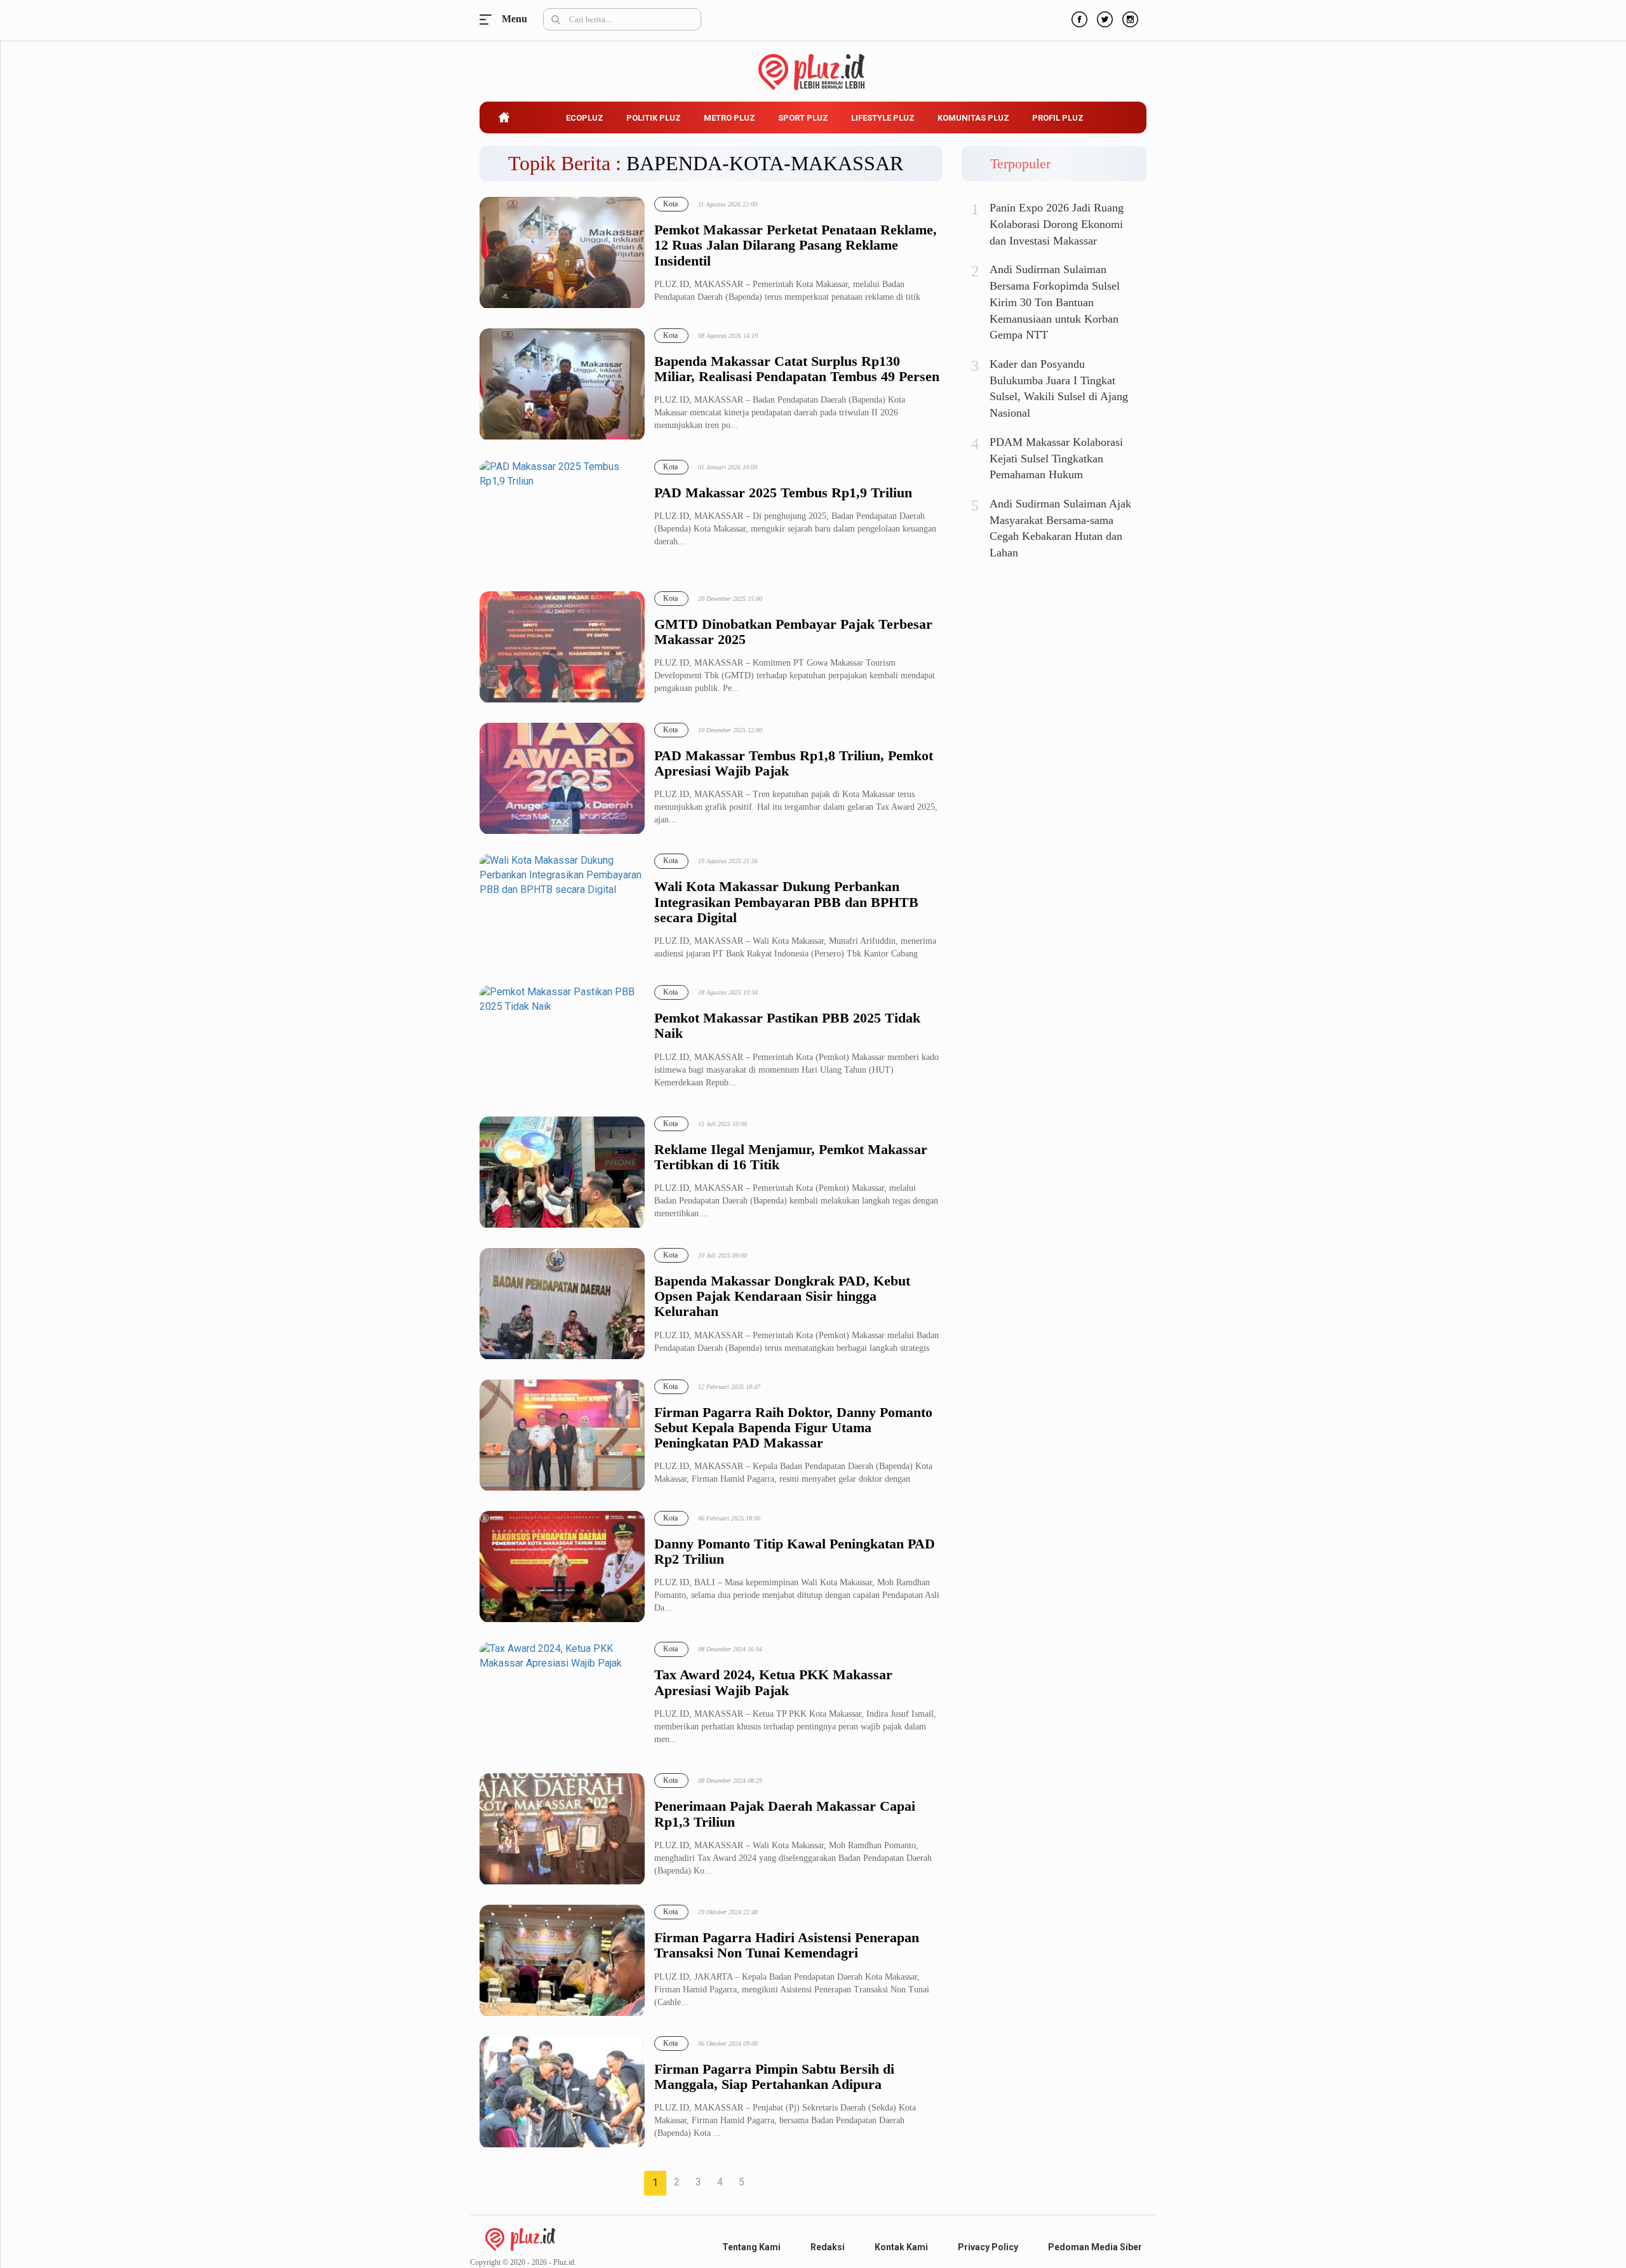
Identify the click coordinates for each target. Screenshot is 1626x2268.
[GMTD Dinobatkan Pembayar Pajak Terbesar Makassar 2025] (562, 648)
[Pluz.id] (813, 65)
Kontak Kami (901, 2247)
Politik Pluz (654, 118)
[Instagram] (1129, 18)
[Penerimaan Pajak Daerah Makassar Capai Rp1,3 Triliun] (562, 1829)
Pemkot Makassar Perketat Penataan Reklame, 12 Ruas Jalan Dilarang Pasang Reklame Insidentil (796, 245)
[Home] (520, 2238)
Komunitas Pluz (973, 118)
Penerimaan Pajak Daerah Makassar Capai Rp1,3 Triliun (785, 1814)
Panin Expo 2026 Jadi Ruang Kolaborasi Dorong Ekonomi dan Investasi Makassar (1057, 224)
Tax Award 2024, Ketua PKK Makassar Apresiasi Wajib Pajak (773, 1682)
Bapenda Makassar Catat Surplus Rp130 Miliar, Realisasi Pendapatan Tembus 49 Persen (797, 369)
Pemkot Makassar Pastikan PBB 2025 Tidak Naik (787, 1026)
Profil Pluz (1058, 118)
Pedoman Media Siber (1095, 2247)
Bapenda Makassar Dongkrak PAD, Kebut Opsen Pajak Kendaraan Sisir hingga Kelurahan (782, 1296)
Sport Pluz (803, 118)
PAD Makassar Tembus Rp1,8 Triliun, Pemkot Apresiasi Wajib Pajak (794, 763)
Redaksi (828, 2247)
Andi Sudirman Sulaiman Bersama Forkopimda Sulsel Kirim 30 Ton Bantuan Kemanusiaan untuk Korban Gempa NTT (1055, 302)
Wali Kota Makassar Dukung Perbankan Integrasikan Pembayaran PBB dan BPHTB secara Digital (786, 902)
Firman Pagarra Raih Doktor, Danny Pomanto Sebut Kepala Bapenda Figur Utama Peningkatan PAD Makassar (793, 1428)
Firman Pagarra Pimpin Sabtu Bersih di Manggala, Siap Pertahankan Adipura (774, 2077)
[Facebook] (1078, 18)
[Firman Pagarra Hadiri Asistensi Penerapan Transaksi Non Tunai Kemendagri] (562, 1961)
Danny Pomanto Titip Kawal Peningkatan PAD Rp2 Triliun (795, 1552)
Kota (670, 204)
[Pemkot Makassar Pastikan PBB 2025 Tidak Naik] (562, 1041)
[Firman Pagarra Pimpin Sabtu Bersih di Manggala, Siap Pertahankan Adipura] (562, 2092)
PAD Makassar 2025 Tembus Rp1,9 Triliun (783, 493)
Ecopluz (585, 118)
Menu (489, 19)
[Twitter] (1103, 18)
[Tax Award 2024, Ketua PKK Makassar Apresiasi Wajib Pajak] (562, 1698)
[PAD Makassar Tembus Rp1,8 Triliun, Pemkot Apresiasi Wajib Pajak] (562, 779)
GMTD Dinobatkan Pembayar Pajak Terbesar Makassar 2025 (793, 632)
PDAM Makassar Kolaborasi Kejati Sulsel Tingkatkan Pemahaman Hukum (1056, 458)
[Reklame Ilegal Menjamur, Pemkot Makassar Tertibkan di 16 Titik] (562, 1173)
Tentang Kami (751, 2247)
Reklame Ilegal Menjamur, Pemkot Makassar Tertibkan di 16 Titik (791, 1157)
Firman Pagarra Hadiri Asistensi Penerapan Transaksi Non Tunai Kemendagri (787, 1945)
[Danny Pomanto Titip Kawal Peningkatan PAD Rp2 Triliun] (562, 1567)
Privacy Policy (988, 2247)
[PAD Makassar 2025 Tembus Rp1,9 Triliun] (562, 516)
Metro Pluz (729, 118)
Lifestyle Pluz (883, 118)
